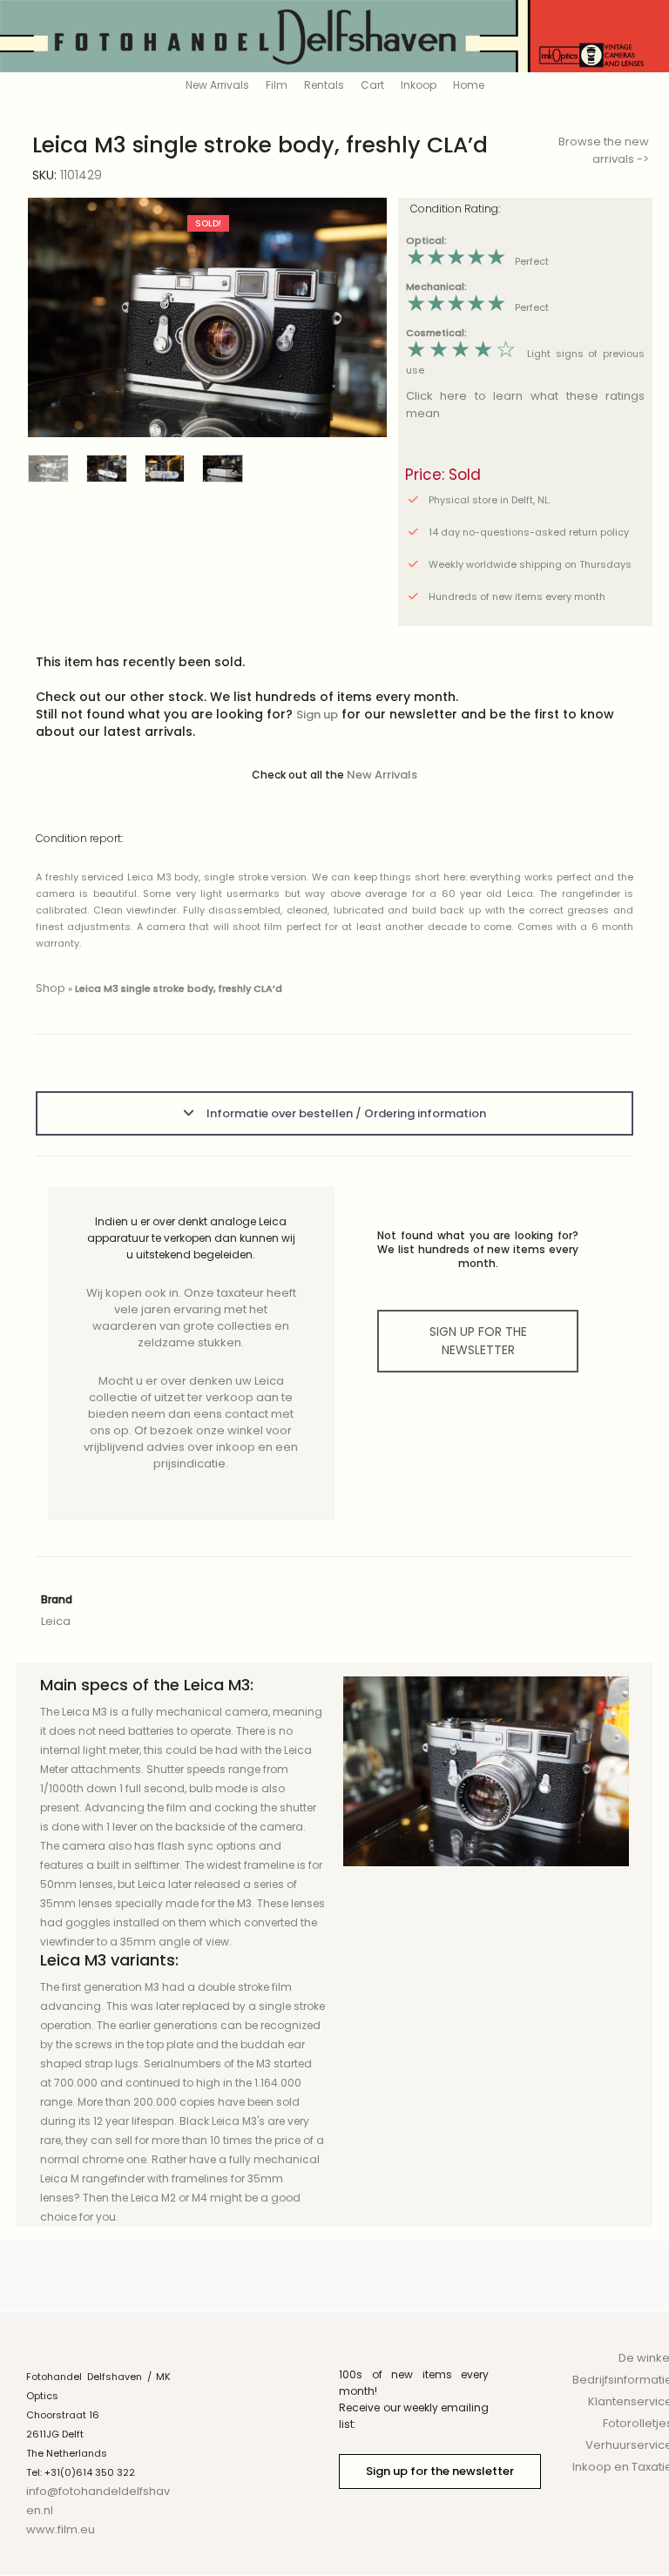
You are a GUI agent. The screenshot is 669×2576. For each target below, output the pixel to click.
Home (469, 85)
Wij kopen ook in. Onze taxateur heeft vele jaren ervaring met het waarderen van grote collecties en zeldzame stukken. (191, 1318)
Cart (372, 85)
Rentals (324, 85)
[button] (360, 317)
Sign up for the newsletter (440, 2471)
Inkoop (419, 85)
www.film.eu (61, 2529)
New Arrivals (217, 85)
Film (277, 85)
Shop (51, 988)
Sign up (317, 715)
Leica (56, 1621)
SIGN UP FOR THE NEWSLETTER (478, 1341)
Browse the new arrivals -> (604, 150)
